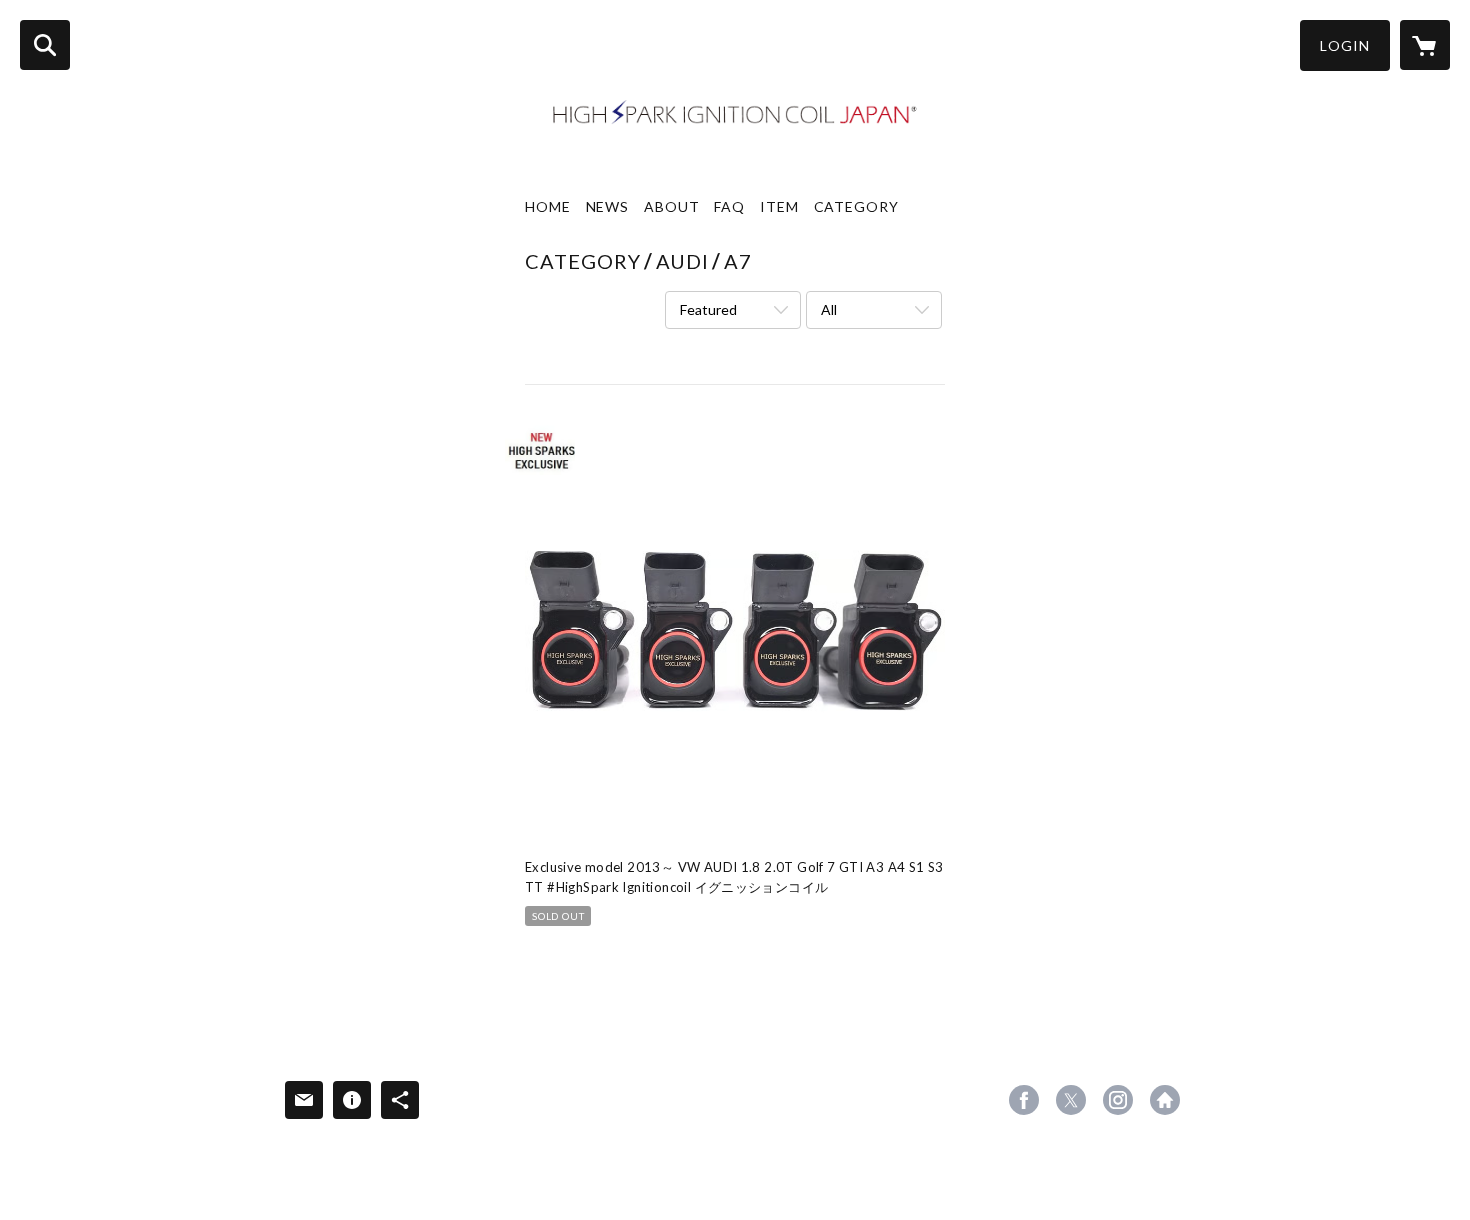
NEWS (608, 207)
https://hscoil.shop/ (1165, 1100)
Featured (708, 309)
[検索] (45, 45)
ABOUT (671, 207)
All (829, 309)
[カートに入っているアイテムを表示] (1425, 45)
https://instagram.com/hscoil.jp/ (1118, 1100)
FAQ (729, 207)
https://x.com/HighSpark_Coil (1071, 1100)
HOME (548, 207)
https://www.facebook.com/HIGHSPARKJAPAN (1024, 1100)
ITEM (779, 207)
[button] (1345, 45)
